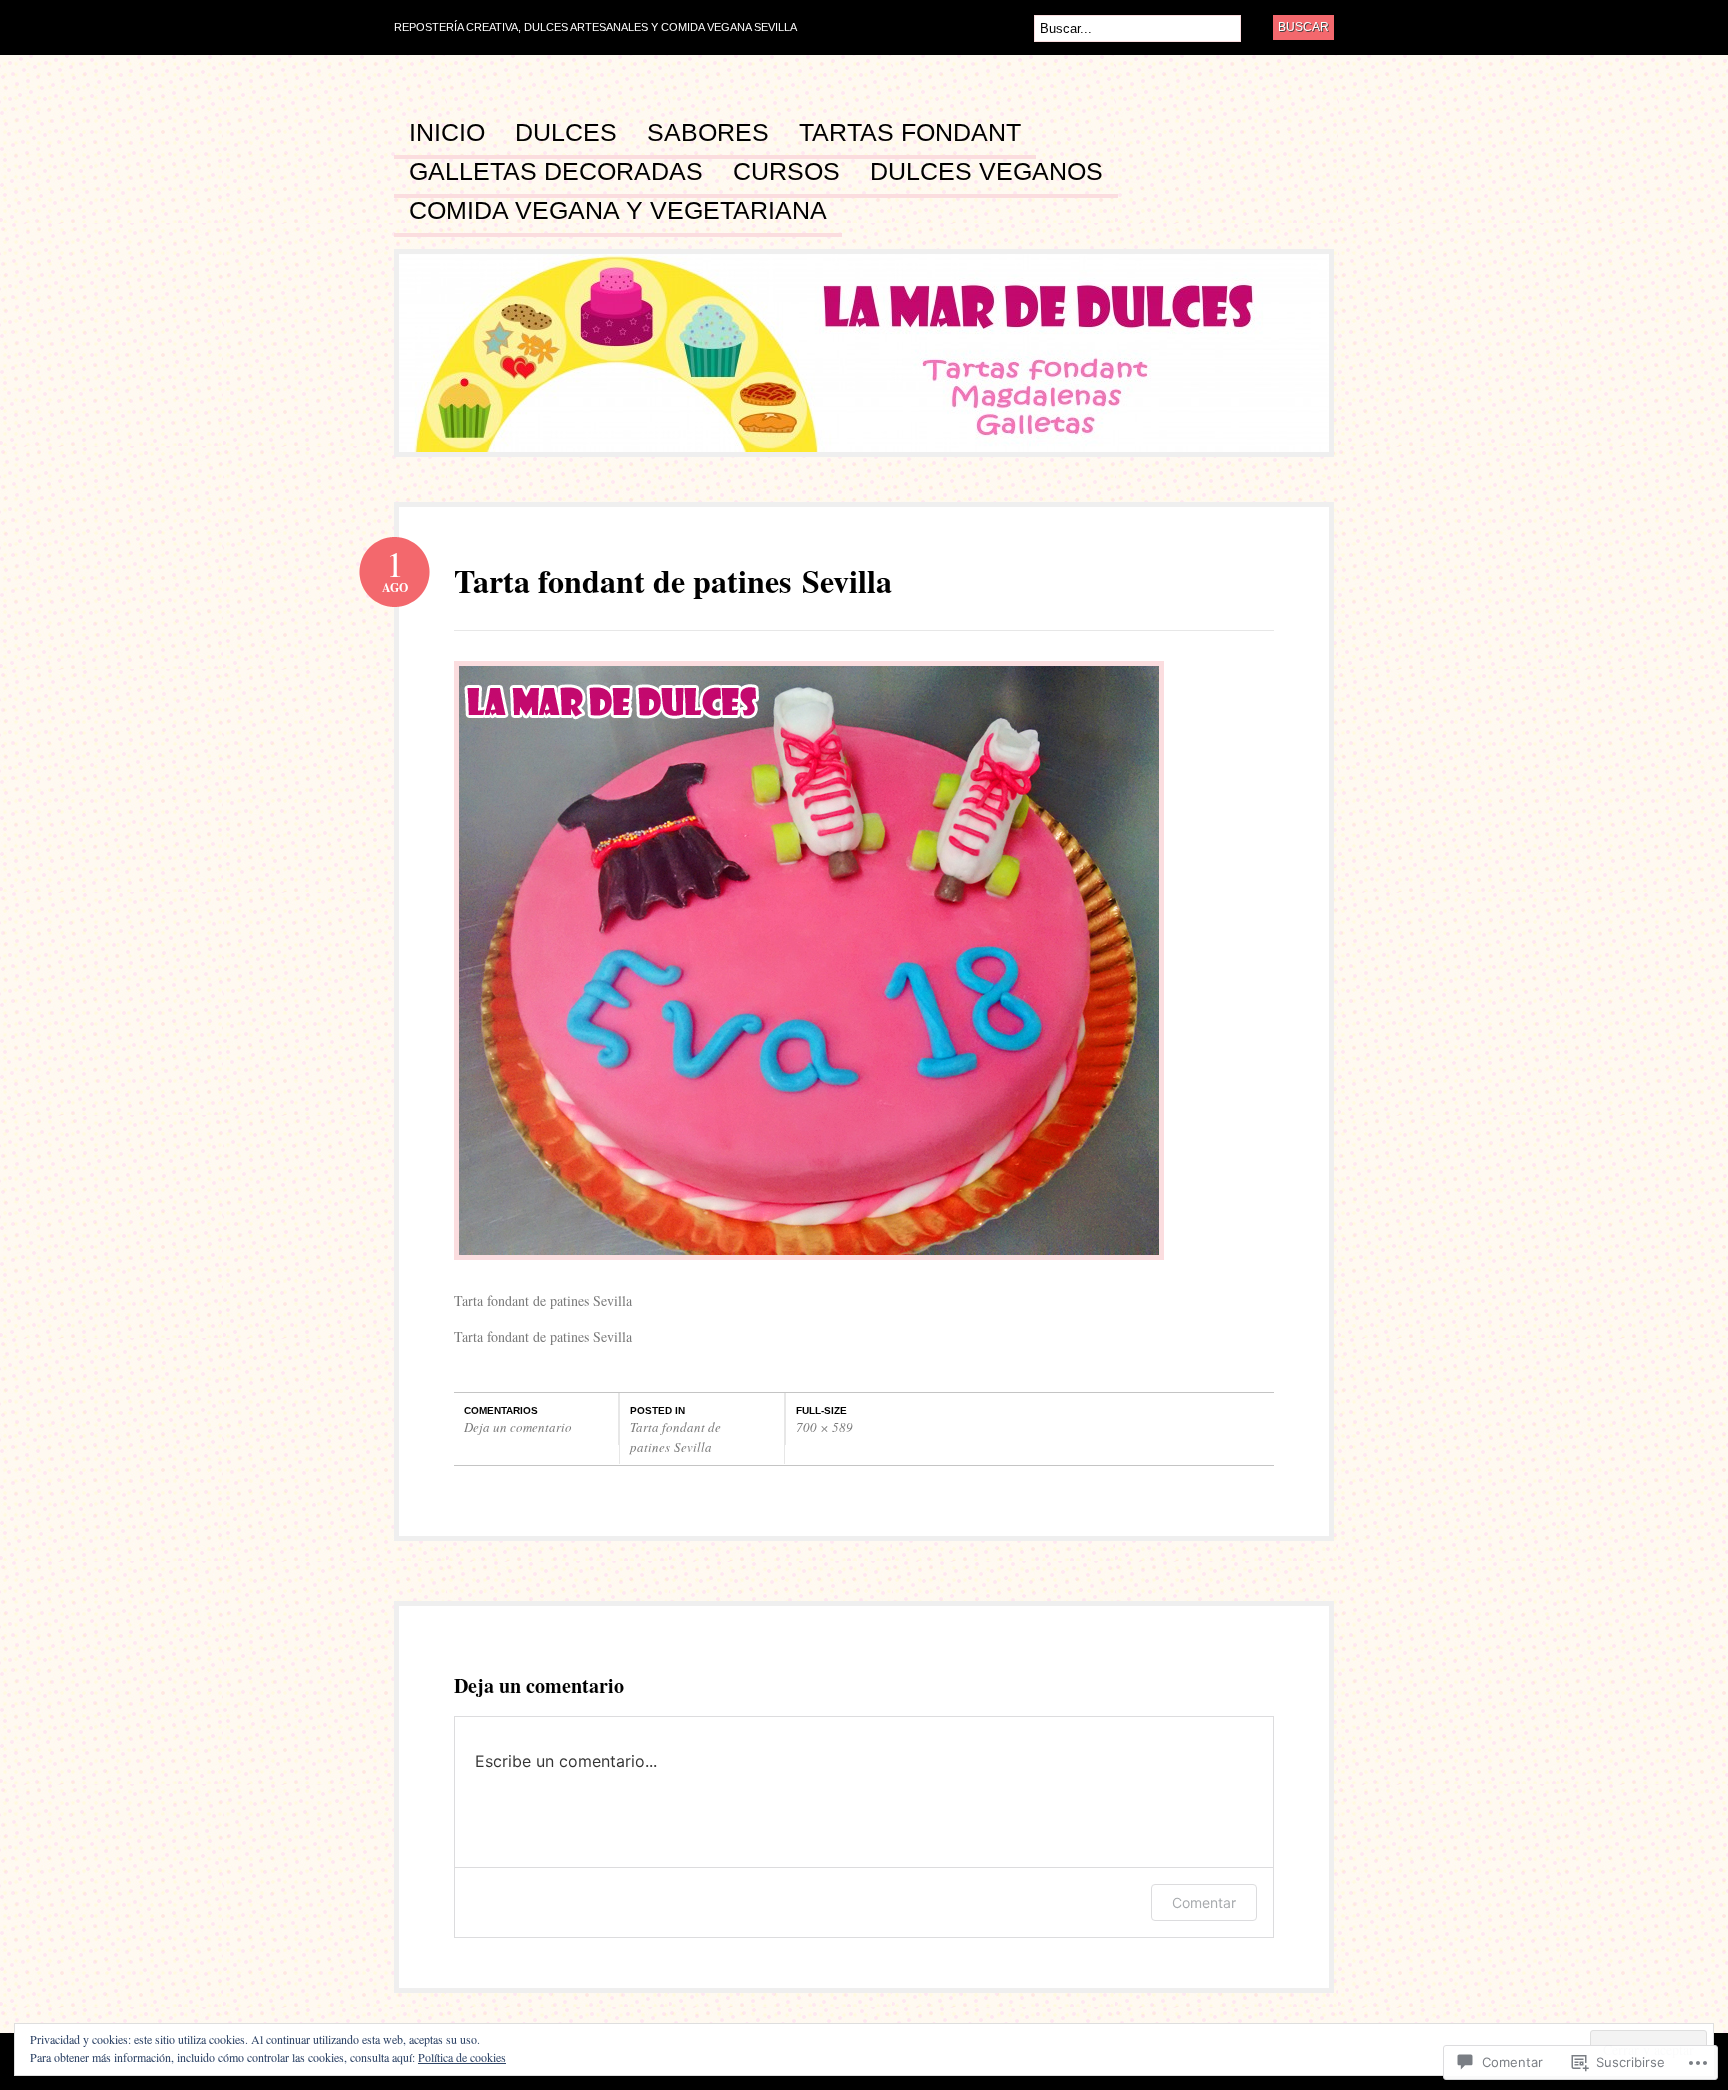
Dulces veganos (986, 172)
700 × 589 (824, 1427)
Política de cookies (462, 2057)
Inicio (447, 133)
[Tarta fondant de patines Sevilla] (809, 1269)
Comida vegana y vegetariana (618, 211)
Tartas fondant (910, 133)
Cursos (786, 172)
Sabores (708, 133)
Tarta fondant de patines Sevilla (675, 1437)
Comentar (1204, 1902)
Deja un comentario (518, 1427)
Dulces (566, 133)
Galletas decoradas (556, 172)
